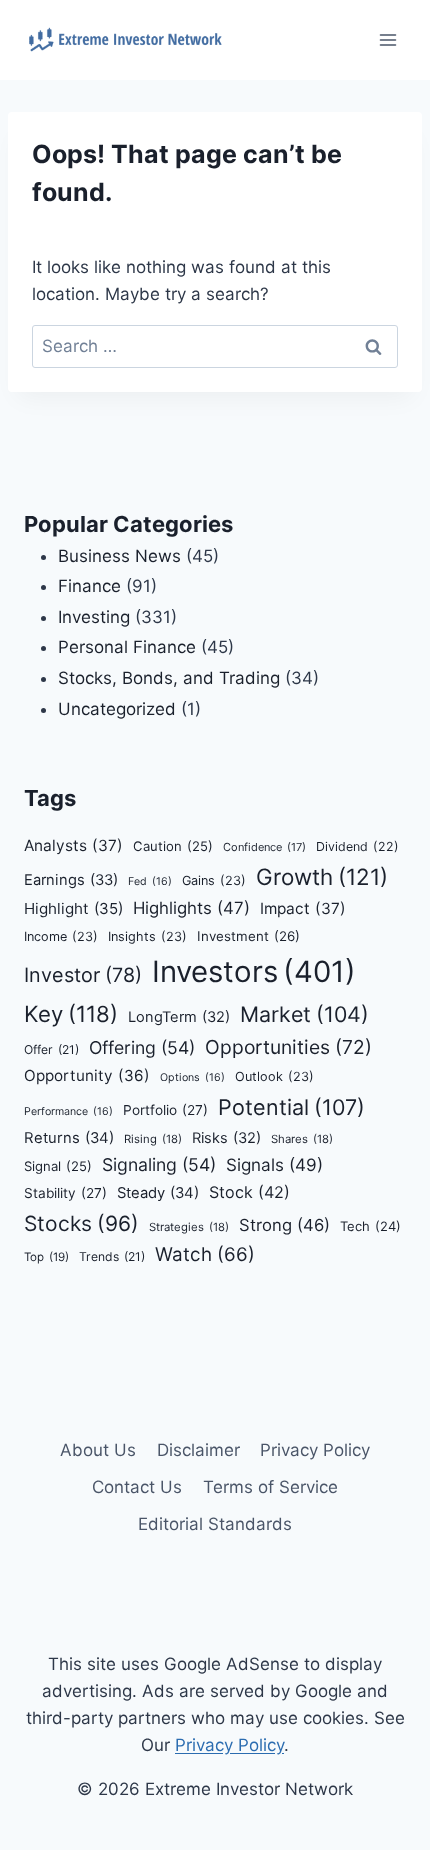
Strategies (189, 1227)
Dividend (357, 846)
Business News (119, 556)
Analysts (73, 845)
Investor (83, 975)
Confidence (264, 847)
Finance (89, 586)
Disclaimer (198, 1450)
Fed (150, 881)
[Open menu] (387, 39)
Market (304, 1014)
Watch (205, 1254)
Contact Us (137, 1487)
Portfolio (165, 1110)
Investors (254, 971)
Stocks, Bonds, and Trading (169, 678)
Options (192, 1077)
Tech (370, 1226)
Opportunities (288, 1047)
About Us (98, 1450)
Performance (68, 1111)
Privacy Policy (315, 1450)
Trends (112, 1256)
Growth (322, 876)
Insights (147, 936)
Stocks (81, 1223)
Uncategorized (117, 709)
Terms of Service (270, 1487)
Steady (158, 1193)
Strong (284, 1225)
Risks (226, 1138)
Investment (248, 936)
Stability (65, 1193)
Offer (51, 1049)
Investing (94, 617)
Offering (142, 1047)
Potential (291, 1107)
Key (71, 1013)
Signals (274, 1164)
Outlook (274, 1076)
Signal (58, 1166)
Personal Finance (127, 647)
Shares (302, 1139)
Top (46, 1257)
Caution (173, 846)
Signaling (159, 1164)
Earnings (71, 880)
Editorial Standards (215, 1524)
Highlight (73, 908)
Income (61, 936)
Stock (249, 1192)
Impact (303, 908)
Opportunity (87, 1075)
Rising (153, 1139)
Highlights (191, 908)
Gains (214, 880)
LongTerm (179, 1017)
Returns (69, 1138)
